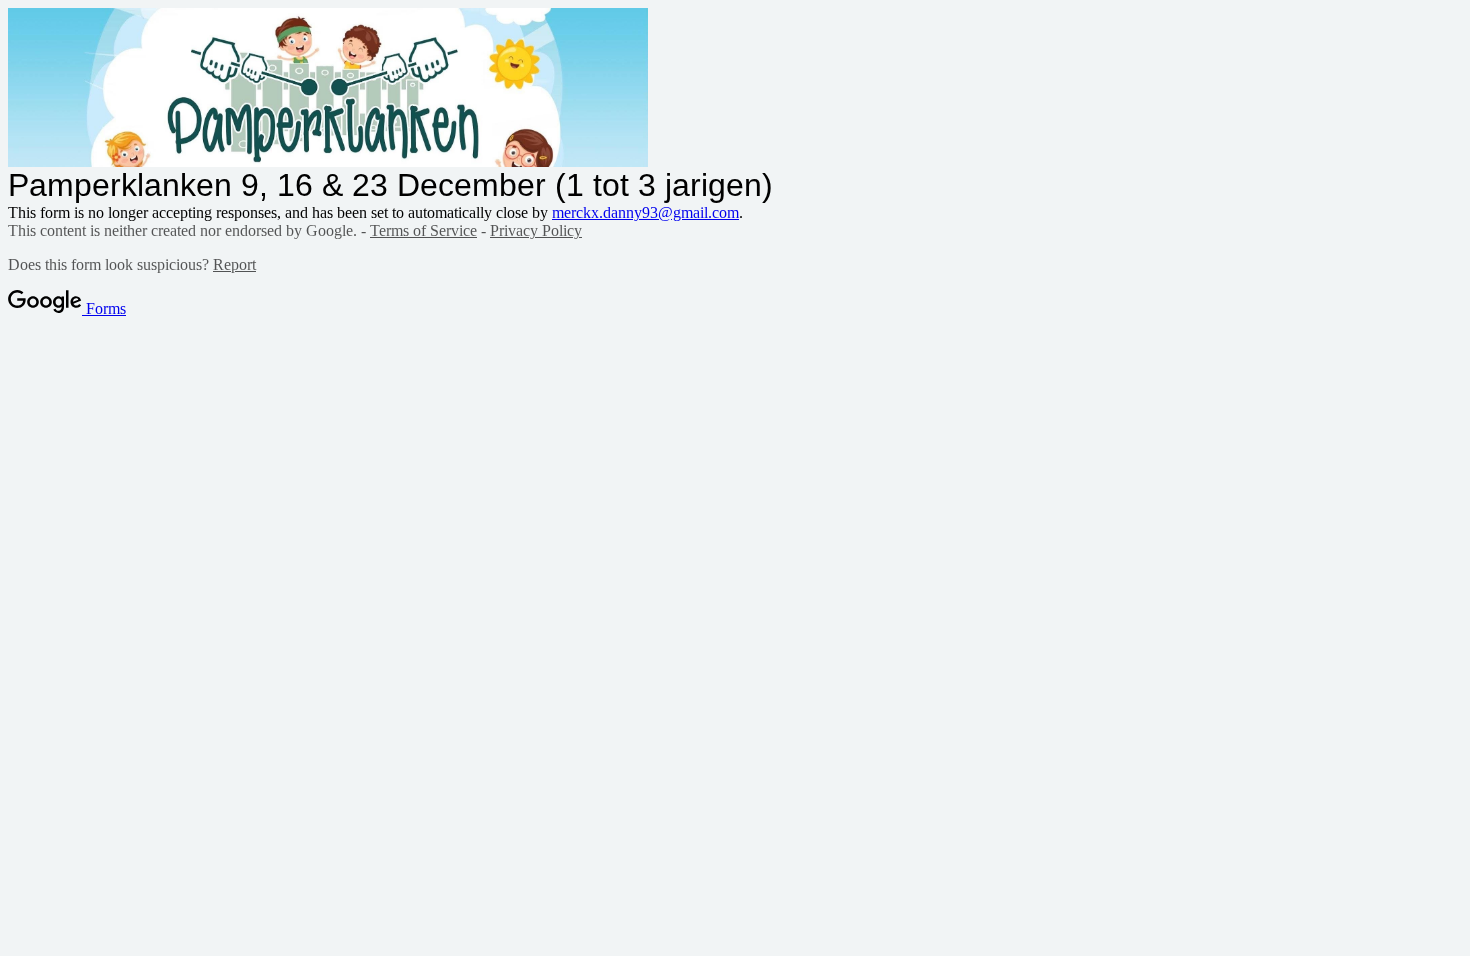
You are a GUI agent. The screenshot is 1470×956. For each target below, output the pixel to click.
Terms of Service (423, 230)
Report (234, 264)
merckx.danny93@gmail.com (645, 212)
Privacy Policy (536, 230)
